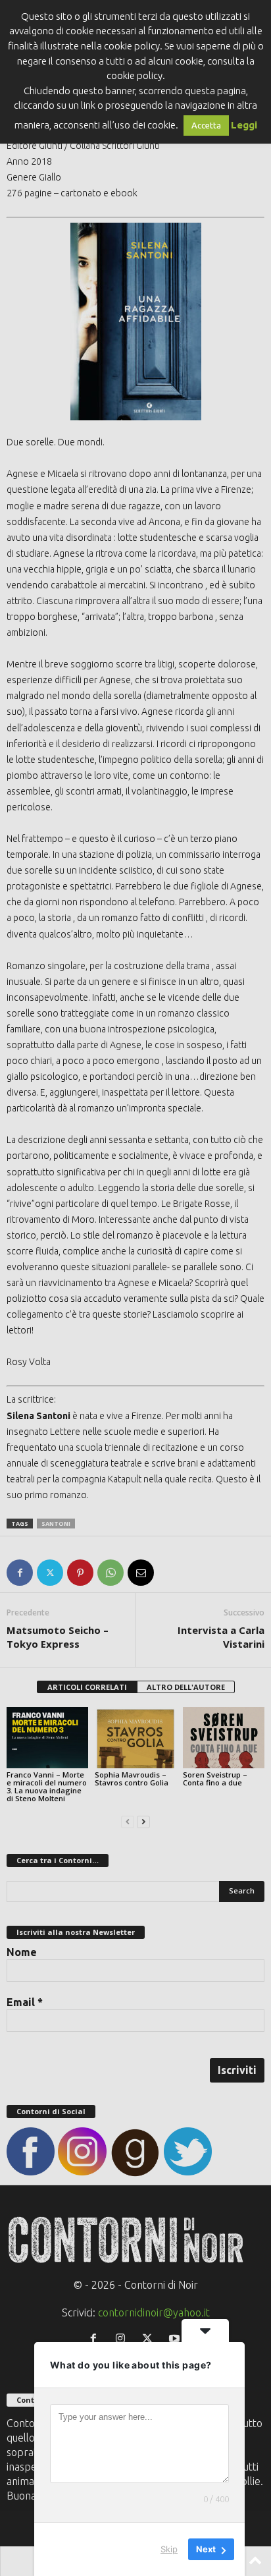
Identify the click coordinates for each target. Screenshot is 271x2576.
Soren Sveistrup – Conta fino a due (215, 1778)
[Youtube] (176, 2339)
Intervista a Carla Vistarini (221, 1637)
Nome (22, 1952)
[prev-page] (128, 1821)
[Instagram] (123, 2339)
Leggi (244, 125)
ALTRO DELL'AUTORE (186, 1687)
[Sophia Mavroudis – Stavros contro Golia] (135, 1738)
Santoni (56, 1524)
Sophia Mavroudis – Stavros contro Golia (132, 1778)
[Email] (141, 1573)
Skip (169, 2549)
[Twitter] (50, 1573)
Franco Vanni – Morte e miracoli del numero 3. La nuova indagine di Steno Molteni (47, 1786)
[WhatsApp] (111, 1573)
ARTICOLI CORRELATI (87, 1687)
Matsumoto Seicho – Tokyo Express (58, 1637)
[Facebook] (20, 1573)
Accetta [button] (206, 125)
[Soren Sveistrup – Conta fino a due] (224, 1738)
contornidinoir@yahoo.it (154, 2312)
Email (25, 2002)
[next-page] (143, 1821)
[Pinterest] (80, 1573)
